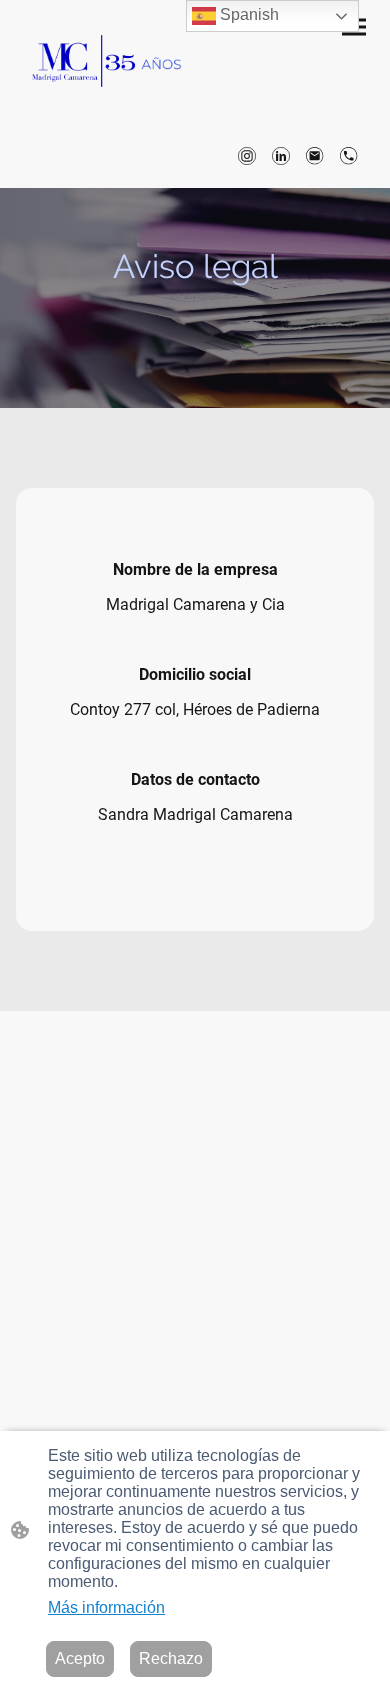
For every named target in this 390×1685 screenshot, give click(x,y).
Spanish (247, 14)
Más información (106, 1607)
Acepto (80, 1658)
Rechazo (171, 1658)
